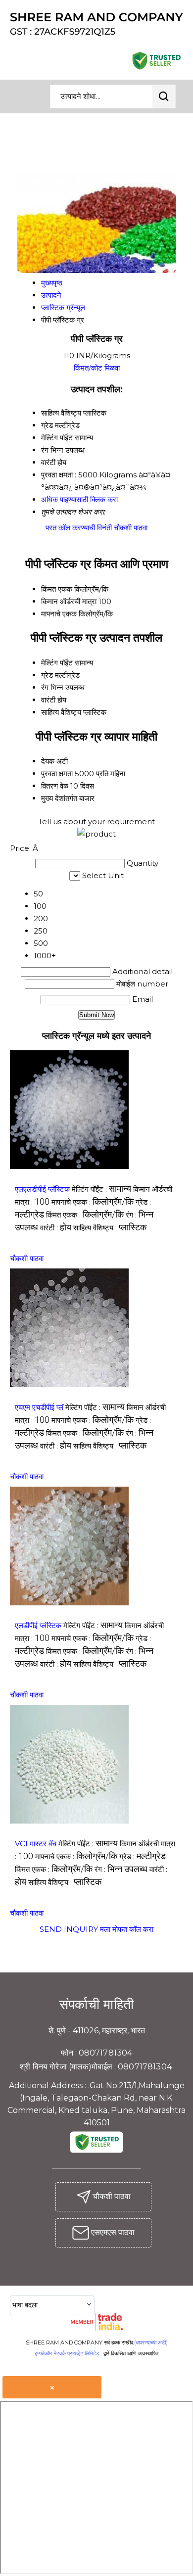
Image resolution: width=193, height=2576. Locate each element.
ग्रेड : (143, 1856)
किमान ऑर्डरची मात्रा (69, 601)
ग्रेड (47, 675)
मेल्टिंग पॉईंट (57, 663)
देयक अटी (54, 761)
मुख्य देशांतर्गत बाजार (68, 798)
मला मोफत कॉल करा (127, 1929)
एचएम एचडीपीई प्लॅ (39, 1407)
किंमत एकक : (85, 1215)
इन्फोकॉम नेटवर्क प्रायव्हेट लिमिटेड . (68, 2353)
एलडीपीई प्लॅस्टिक (38, 1625)
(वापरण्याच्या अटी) (151, 2342)
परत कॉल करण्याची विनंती (79, 528)
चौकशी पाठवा (131, 528)
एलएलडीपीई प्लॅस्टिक (42, 1189)
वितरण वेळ (55, 786)
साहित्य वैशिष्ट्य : (110, 1228)
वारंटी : (56, 1228)
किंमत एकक (57, 589)
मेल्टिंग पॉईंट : (101, 1189)
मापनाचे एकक (59, 614)
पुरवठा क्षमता (57, 773)
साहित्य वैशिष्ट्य (61, 712)
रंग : (121, 1869)
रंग (45, 687)
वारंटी (48, 700)
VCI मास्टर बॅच (36, 1844)
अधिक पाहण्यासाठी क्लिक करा (79, 499)
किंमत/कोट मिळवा (97, 368)
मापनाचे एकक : (93, 1202)
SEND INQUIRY (69, 1929)
